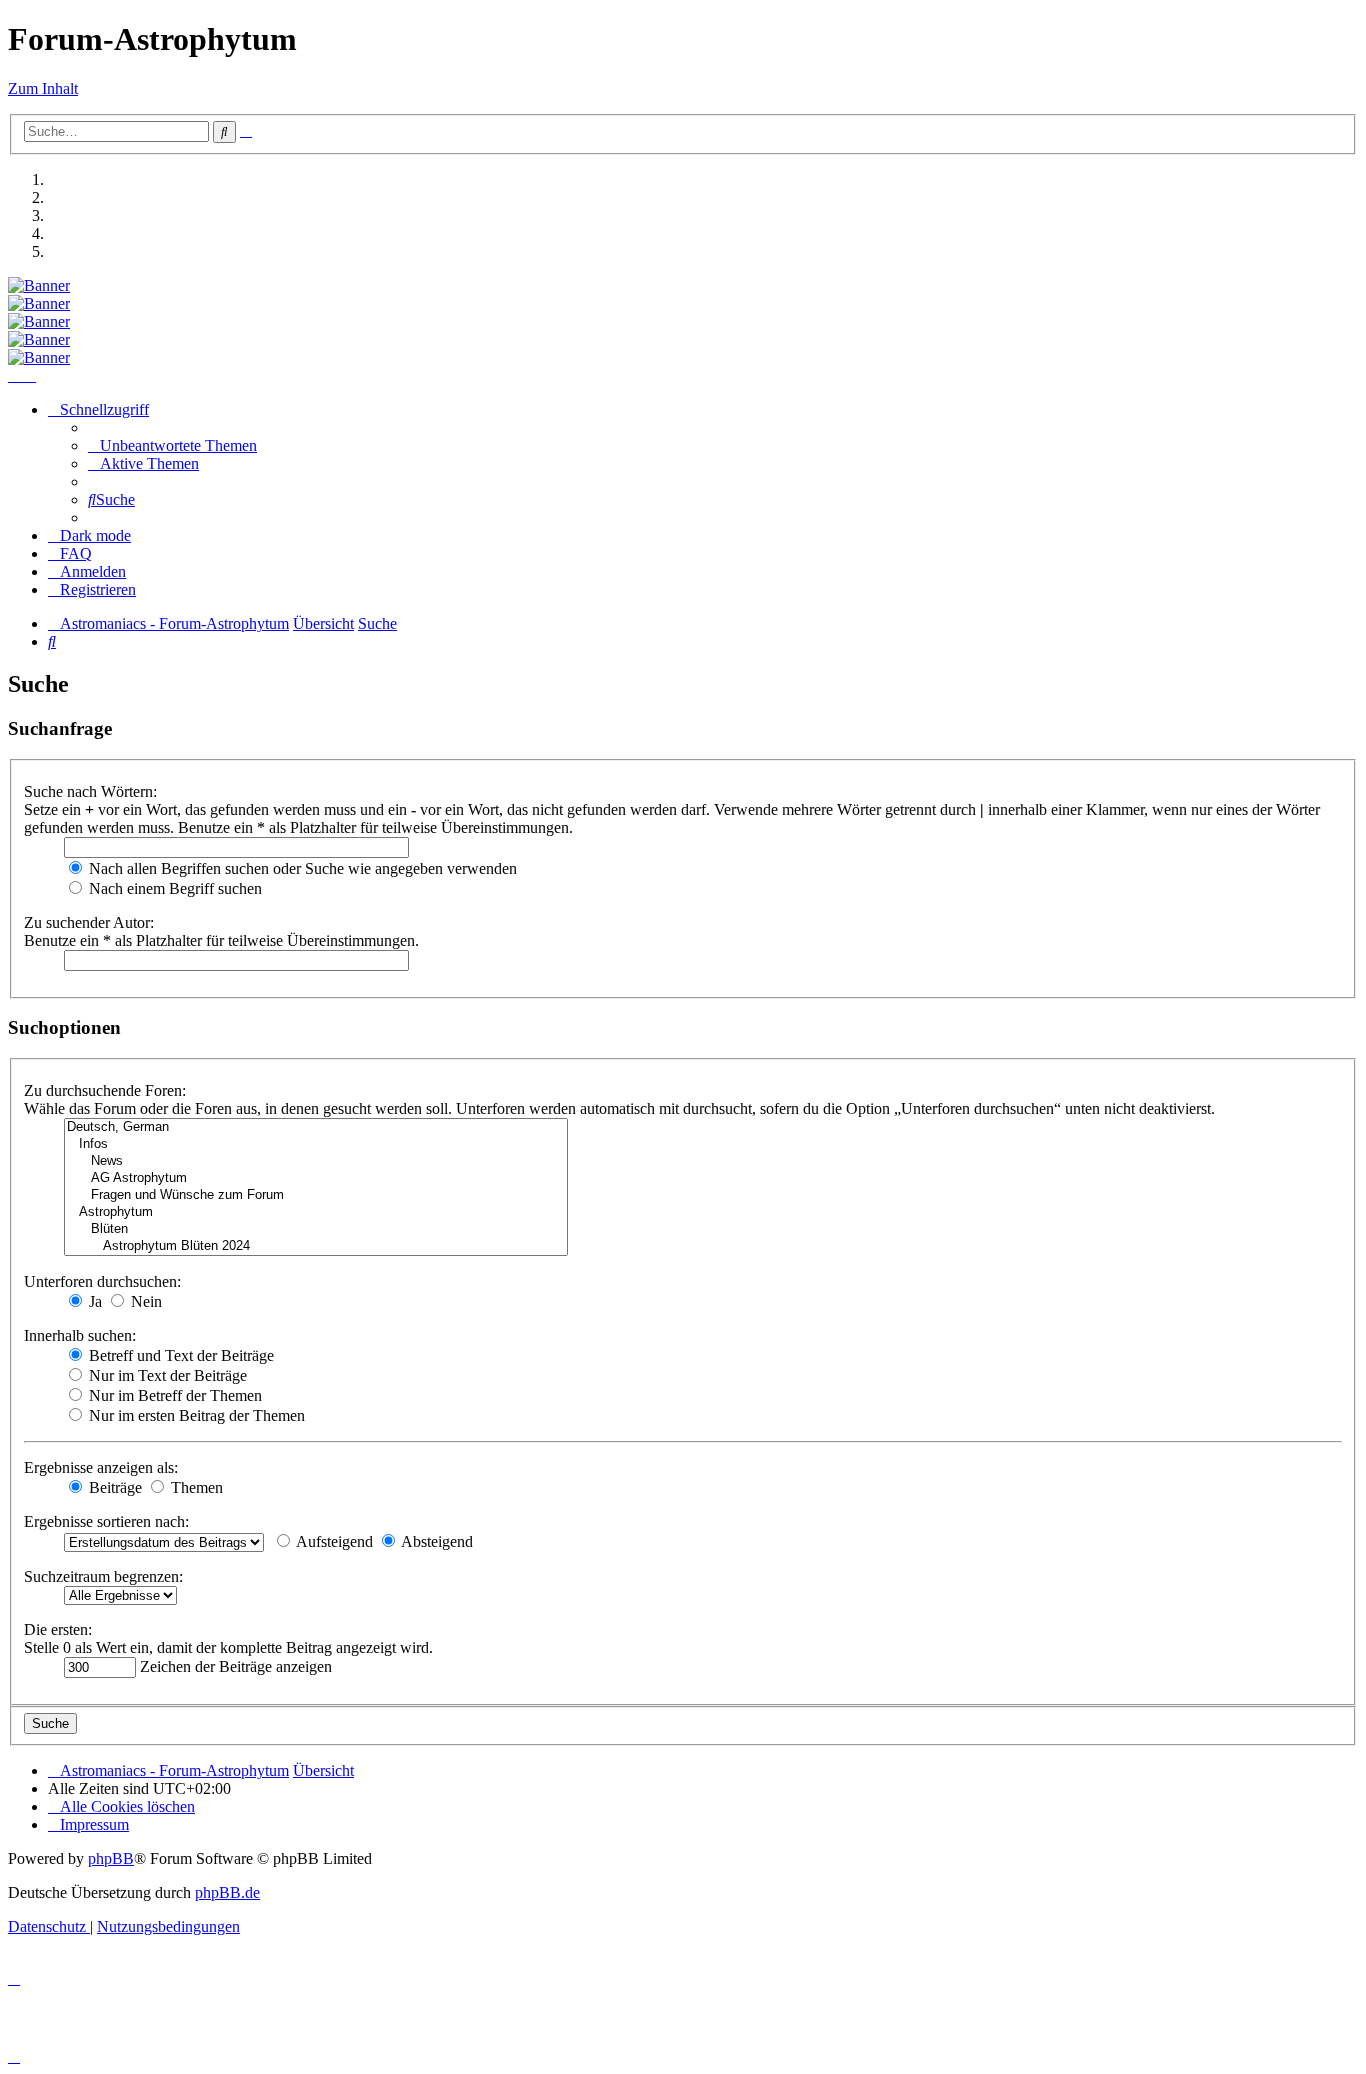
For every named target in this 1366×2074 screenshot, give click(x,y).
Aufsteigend (333, 1541)
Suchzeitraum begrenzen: (103, 1576)
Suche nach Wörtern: (90, 791)
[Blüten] (316, 1229)
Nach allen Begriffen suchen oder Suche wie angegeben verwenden (301, 868)
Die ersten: (58, 1629)
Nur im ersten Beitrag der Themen (195, 1415)
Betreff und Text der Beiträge (179, 1355)
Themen (195, 1487)
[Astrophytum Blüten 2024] (316, 1246)
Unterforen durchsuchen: (102, 1281)
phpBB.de (227, 1892)
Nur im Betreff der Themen (173, 1395)
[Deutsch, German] (316, 1127)
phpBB (111, 1858)
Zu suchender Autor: (89, 922)
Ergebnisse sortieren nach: (106, 1521)
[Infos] (316, 1144)
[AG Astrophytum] (316, 1178)
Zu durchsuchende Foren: (105, 1090)
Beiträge (113, 1487)
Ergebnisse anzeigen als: (101, 1467)
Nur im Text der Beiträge (166, 1375)
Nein (144, 1301)
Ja (93, 1301)
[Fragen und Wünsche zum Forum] (316, 1195)
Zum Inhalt (43, 88)
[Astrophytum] (316, 1212)
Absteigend (435, 1541)
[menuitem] (172, 445)
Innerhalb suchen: (80, 1335)
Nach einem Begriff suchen (173, 888)
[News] (316, 1161)
